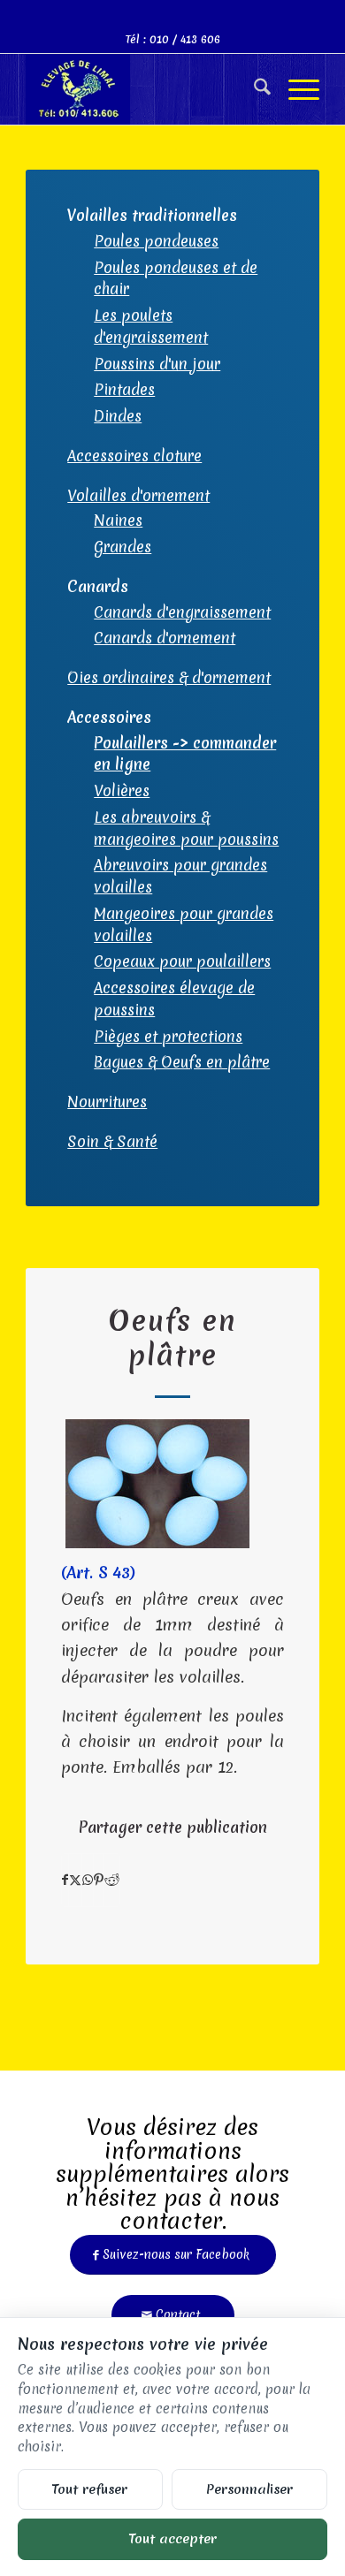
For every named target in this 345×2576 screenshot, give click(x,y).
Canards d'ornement (165, 638)
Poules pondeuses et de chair (176, 278)
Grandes (123, 547)
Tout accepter (173, 2538)
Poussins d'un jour (157, 364)
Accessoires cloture (134, 456)
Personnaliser (249, 2489)
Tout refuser (90, 2489)
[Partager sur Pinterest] (99, 1880)
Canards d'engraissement (182, 612)
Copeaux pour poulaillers (182, 961)
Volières (122, 790)
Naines (118, 520)
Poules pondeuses (156, 241)
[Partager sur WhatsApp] (88, 1880)
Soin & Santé (112, 1141)
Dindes (118, 416)
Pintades (124, 389)
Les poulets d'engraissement (151, 326)
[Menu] (295, 89)
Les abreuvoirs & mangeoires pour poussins (186, 828)
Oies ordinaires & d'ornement (169, 677)
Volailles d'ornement (138, 495)
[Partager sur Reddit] (112, 1880)
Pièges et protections (168, 1036)
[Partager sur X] (75, 1880)
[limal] (143, 89)
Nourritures (107, 1102)
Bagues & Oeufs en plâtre (182, 1062)
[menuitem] (253, 89)
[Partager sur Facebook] (65, 1880)
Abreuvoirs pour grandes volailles (180, 876)
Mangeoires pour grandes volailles (184, 924)
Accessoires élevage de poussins (174, 999)
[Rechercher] (253, 89)
